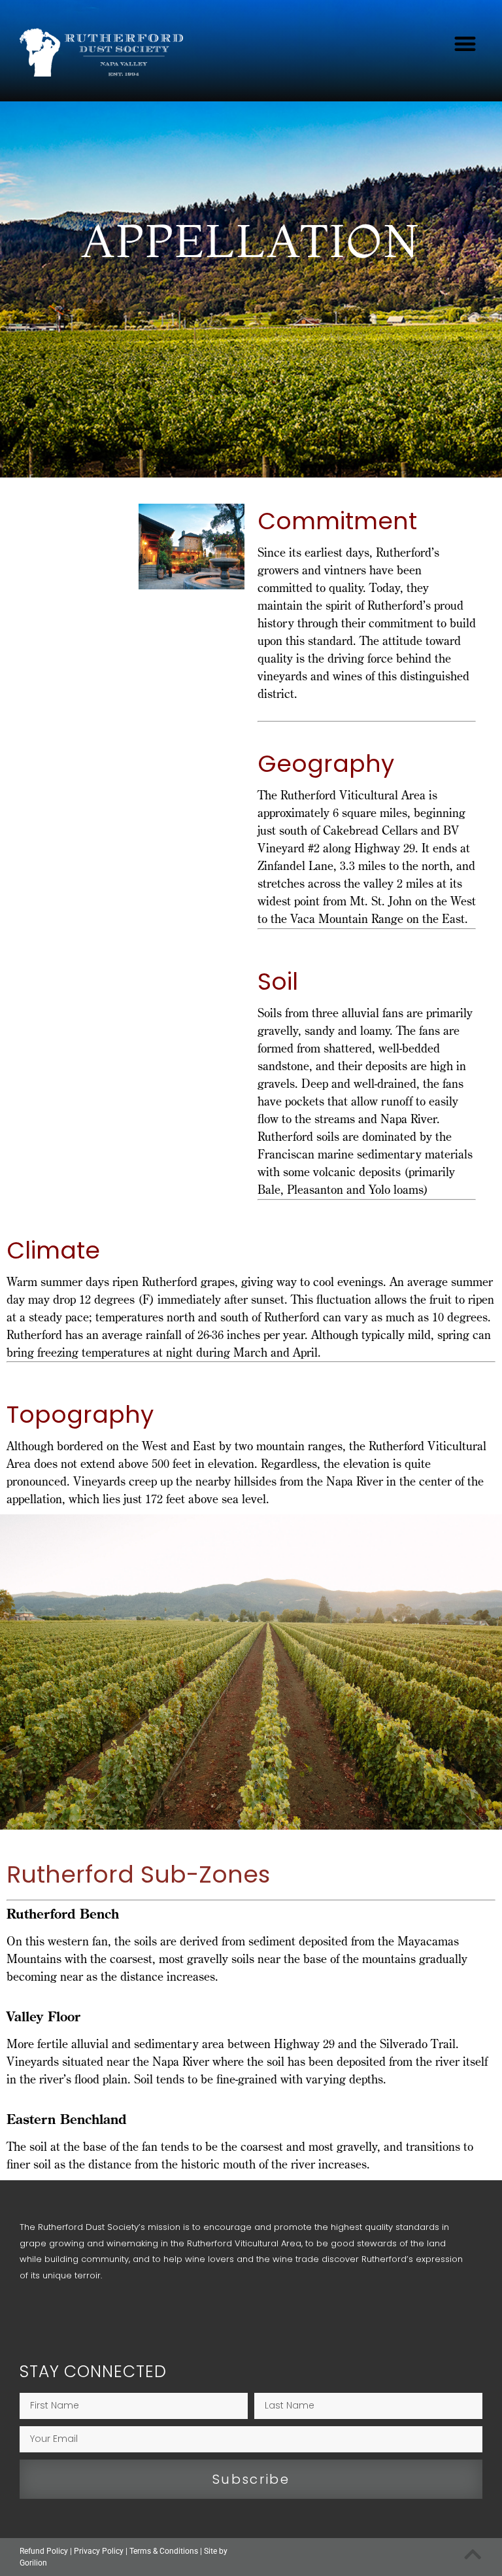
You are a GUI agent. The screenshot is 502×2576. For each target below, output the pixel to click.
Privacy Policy (99, 2551)
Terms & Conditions (164, 2551)
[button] (466, 44)
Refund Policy (44, 2551)
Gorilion (33, 2563)
